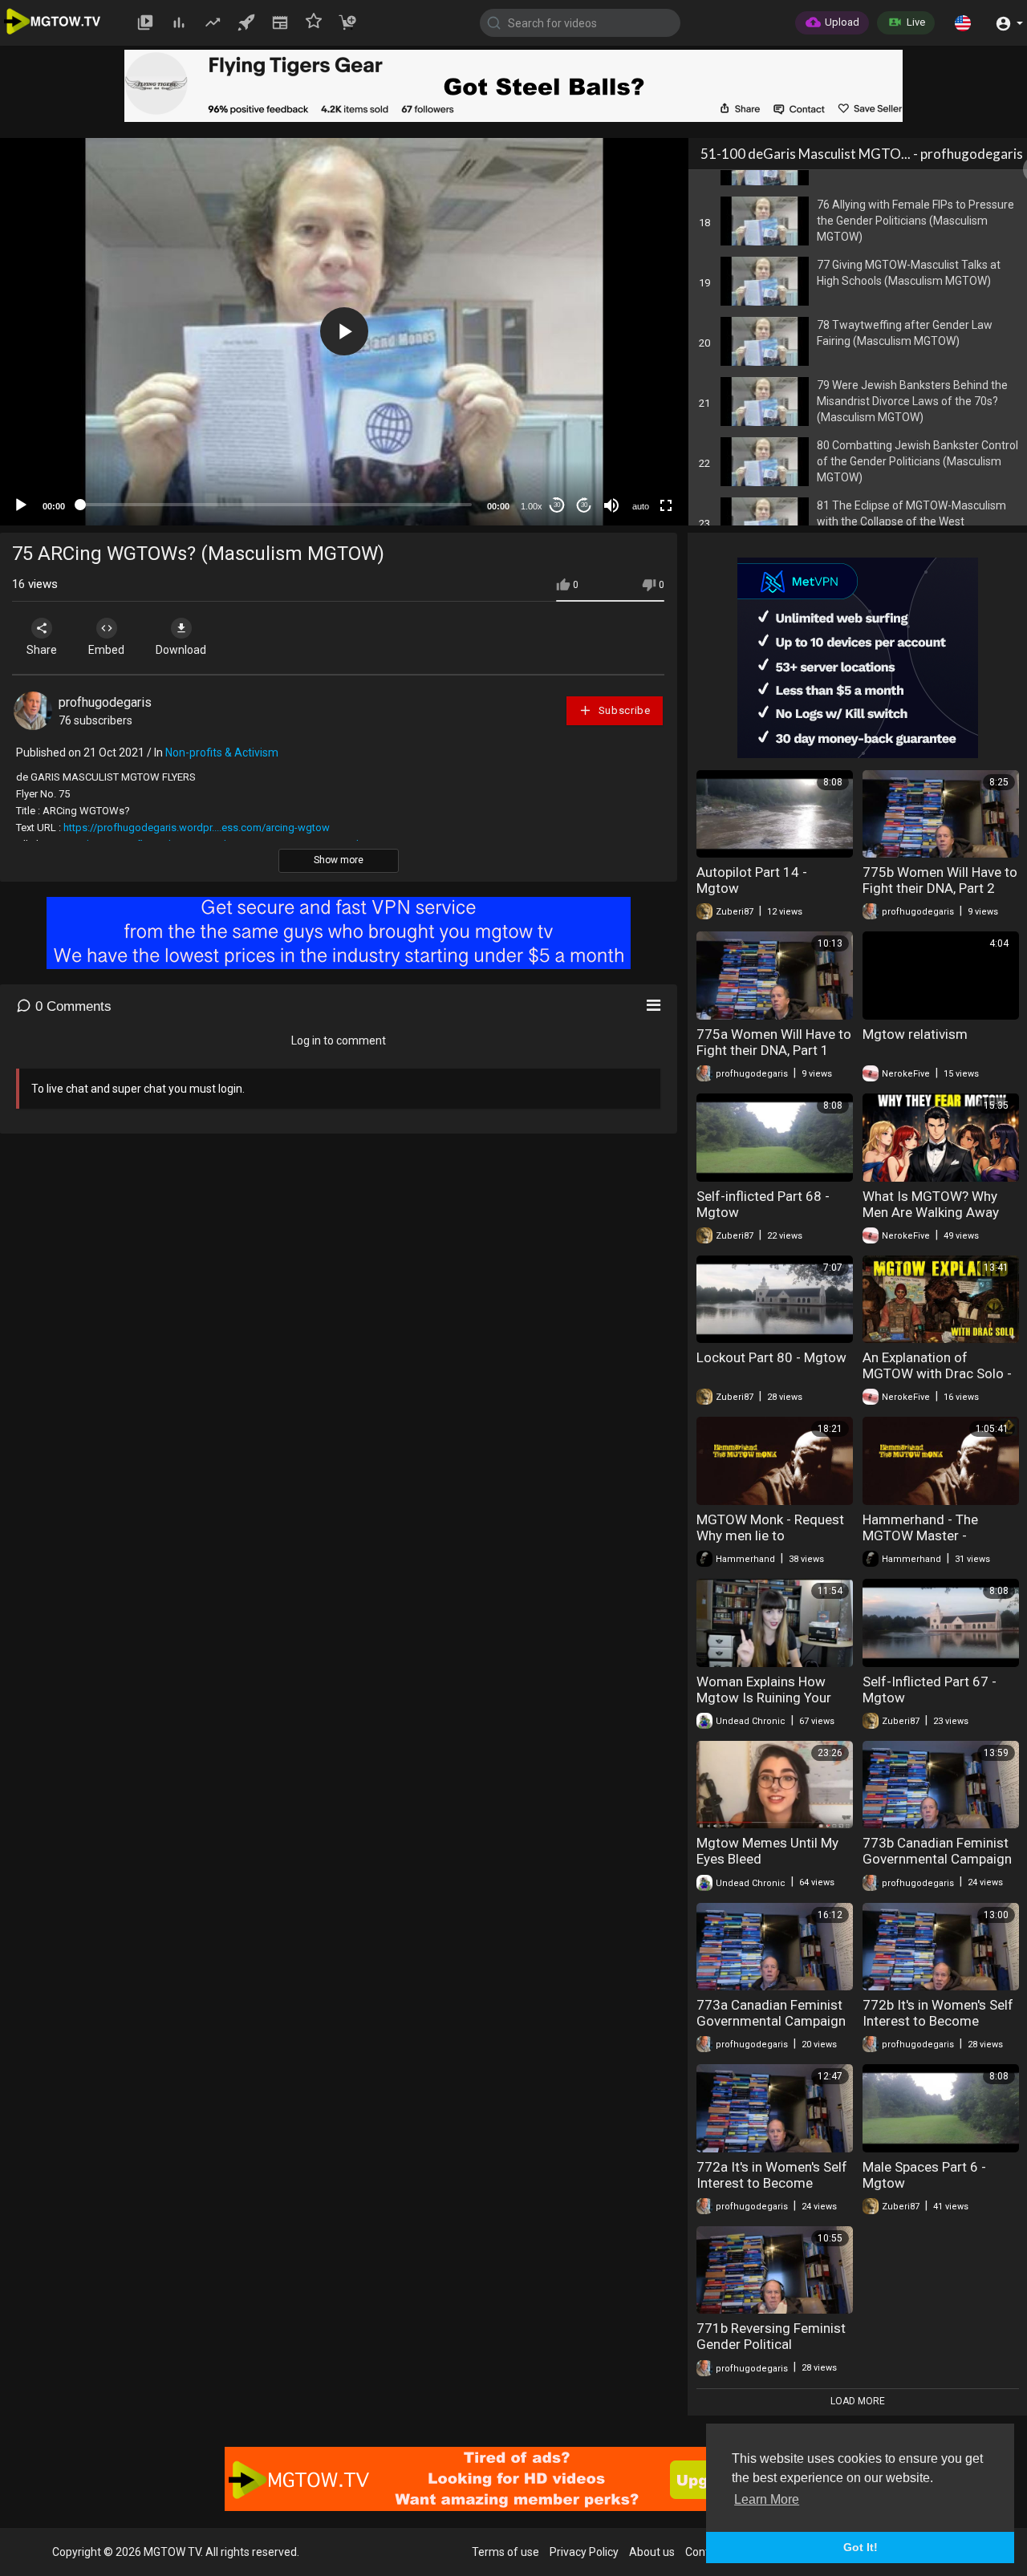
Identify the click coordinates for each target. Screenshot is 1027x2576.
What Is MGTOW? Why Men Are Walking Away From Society (931, 1212)
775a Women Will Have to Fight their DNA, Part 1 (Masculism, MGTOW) (774, 1050)
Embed (106, 650)
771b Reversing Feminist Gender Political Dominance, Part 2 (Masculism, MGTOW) (771, 2352)
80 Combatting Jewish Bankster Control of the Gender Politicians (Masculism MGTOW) (917, 461)
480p (635, 418)
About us (652, 2552)
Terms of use (505, 2552)
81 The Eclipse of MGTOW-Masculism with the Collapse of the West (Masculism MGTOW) (911, 521)
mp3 (634, 442)
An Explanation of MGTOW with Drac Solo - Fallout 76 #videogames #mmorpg (937, 1381)
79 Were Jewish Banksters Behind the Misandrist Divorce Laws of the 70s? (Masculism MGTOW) (912, 401)
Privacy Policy (584, 2552)
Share (42, 650)
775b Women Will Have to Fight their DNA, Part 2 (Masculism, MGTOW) (940, 888)
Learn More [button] (767, 2499)
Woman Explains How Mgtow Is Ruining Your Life (764, 1698)
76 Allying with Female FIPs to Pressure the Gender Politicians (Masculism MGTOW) (915, 221)
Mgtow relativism (915, 1034)
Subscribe (623, 710)
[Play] (21, 505)
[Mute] (611, 505)
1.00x (532, 506)
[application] (344, 332)
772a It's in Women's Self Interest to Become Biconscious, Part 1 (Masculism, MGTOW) (772, 2191)
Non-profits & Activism (222, 753)
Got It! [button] (861, 2547)
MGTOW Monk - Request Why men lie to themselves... (770, 1535)
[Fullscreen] (666, 505)
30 (557, 505)
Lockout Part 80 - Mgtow (771, 1357)
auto (641, 506)
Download (181, 650)
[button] (963, 22)
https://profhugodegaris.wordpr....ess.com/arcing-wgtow (197, 828)
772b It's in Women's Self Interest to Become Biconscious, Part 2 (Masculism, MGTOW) (938, 2029)
